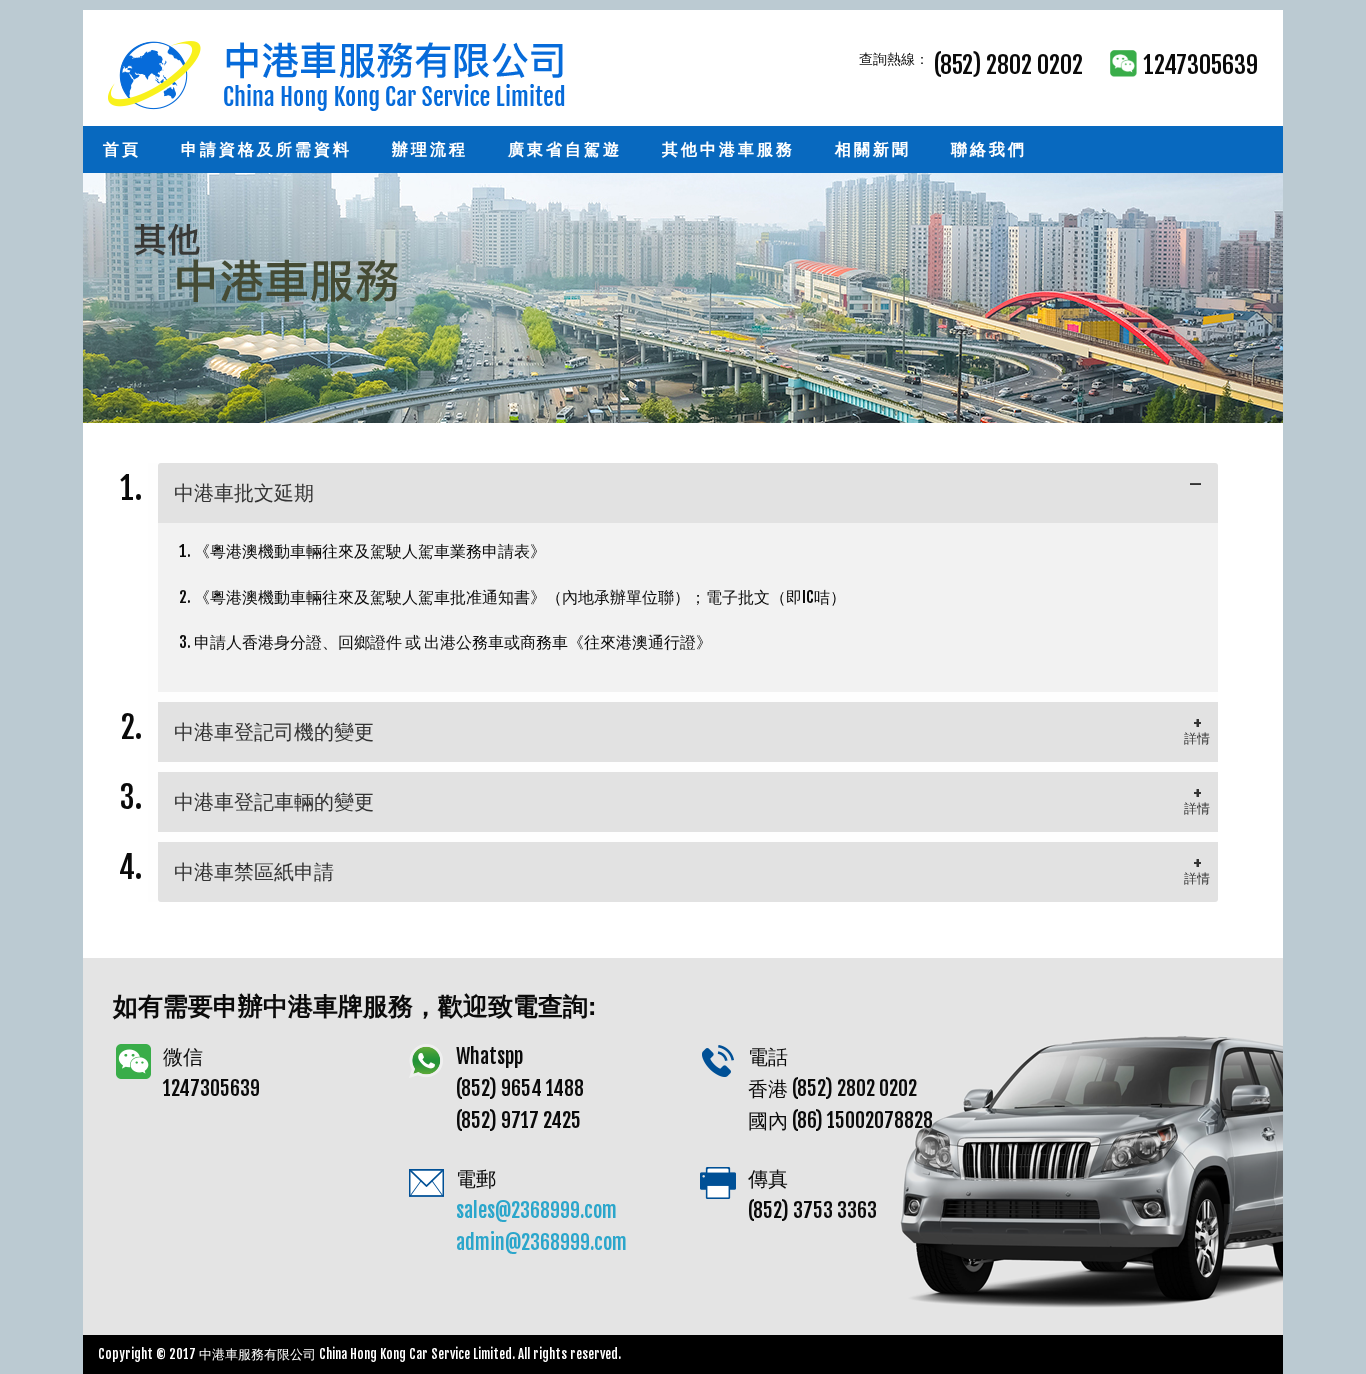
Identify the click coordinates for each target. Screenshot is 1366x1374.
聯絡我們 (989, 149)
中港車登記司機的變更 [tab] (274, 731)
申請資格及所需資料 (266, 149)
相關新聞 (873, 149)
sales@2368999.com (536, 1210)
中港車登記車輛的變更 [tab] (274, 801)
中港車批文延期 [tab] (244, 492)
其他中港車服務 (728, 149)
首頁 (122, 149)
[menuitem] (122, 149)
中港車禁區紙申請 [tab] (254, 871)
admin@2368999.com (541, 1242)
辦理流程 (430, 149)
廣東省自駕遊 (565, 149)
